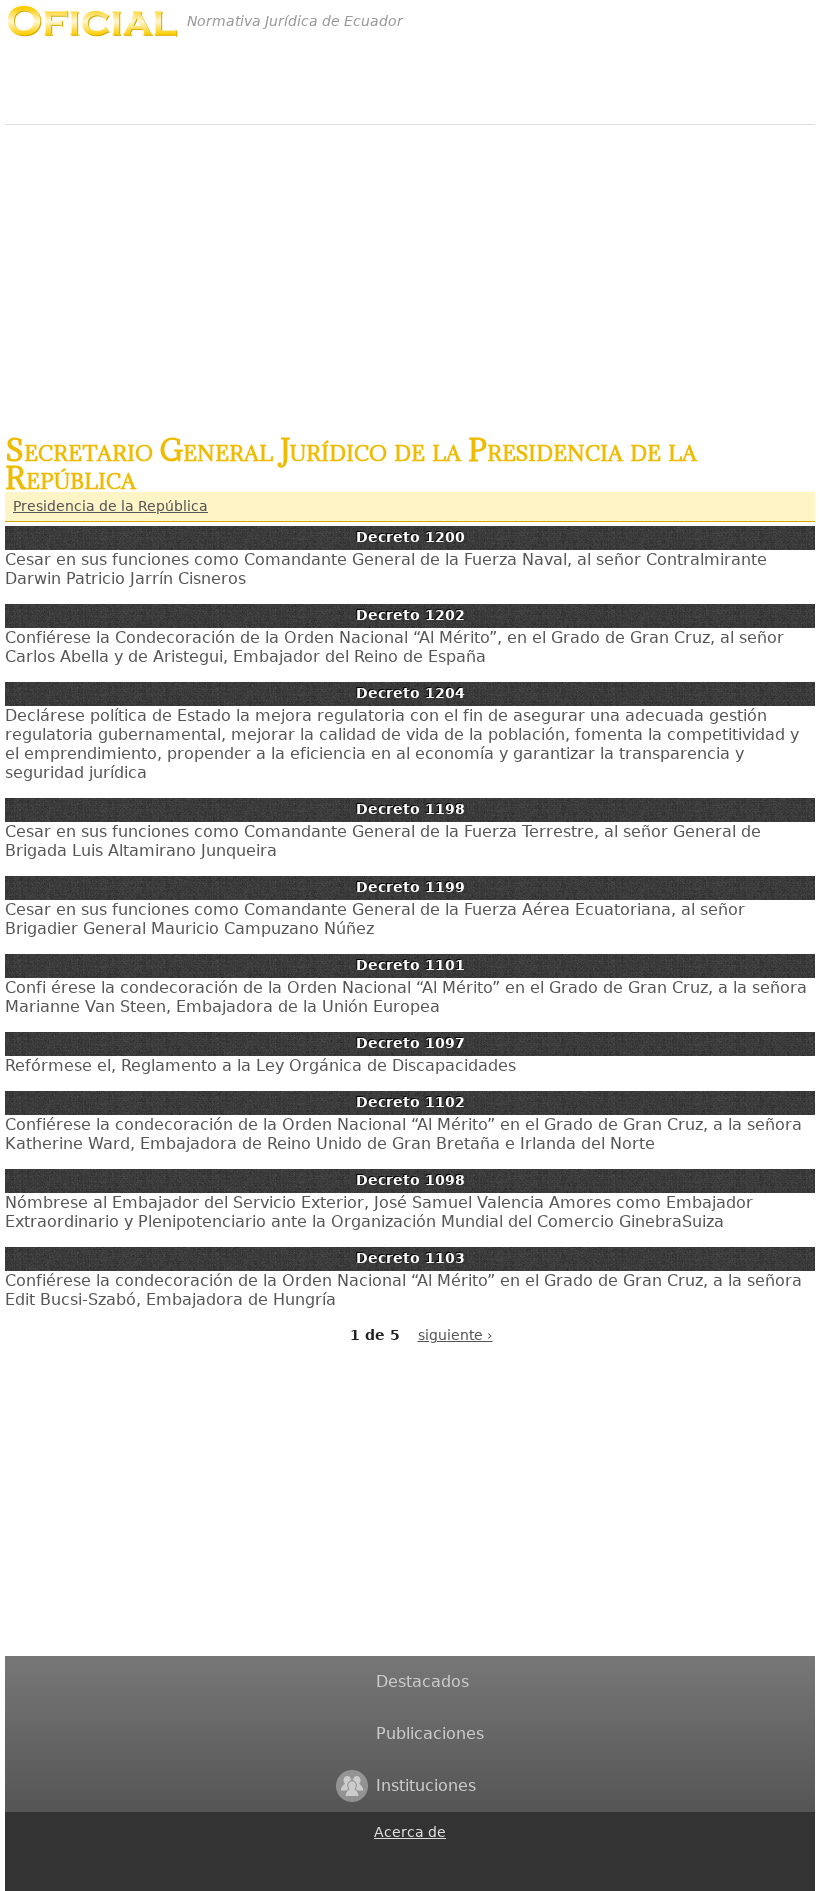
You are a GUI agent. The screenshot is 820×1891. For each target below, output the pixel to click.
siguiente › (455, 1335)
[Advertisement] (410, 269)
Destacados (422, 1681)
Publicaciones (430, 1733)
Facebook (386, 1856)
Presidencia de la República (110, 506)
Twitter (386, 1878)
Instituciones (426, 1785)
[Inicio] (92, 21)
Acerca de (410, 1832)
